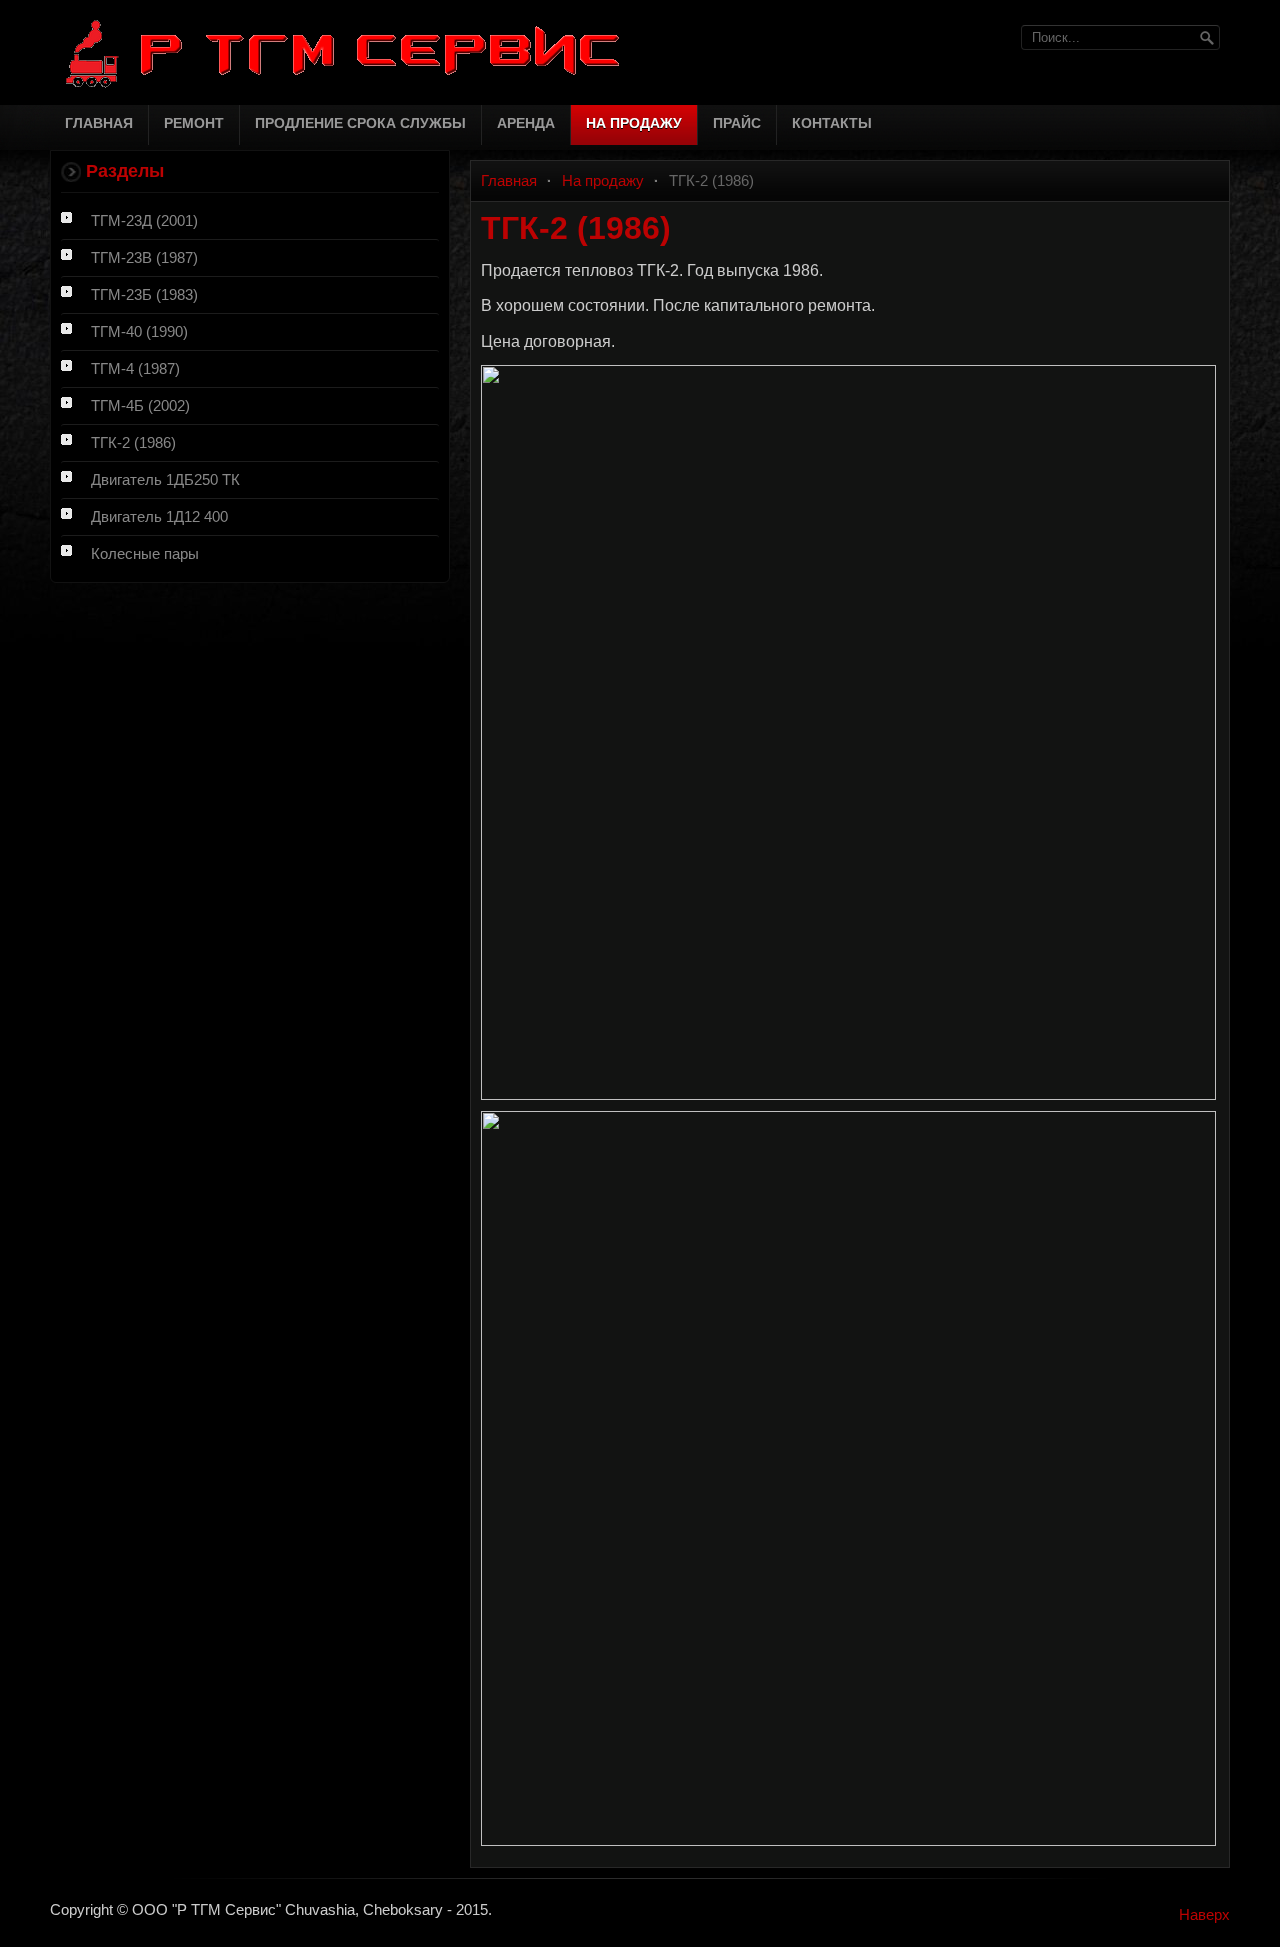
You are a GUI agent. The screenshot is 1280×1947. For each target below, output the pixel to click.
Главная (509, 181)
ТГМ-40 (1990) (139, 331)
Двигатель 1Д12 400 (159, 516)
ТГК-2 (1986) (133, 442)
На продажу (603, 181)
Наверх (1204, 1914)
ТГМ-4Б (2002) (140, 405)
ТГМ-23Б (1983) (144, 294)
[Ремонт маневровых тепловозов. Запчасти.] (360, 52)
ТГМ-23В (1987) (144, 257)
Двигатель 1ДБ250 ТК (165, 479)
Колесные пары (145, 553)
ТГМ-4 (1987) (135, 368)
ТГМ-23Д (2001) (144, 220)
